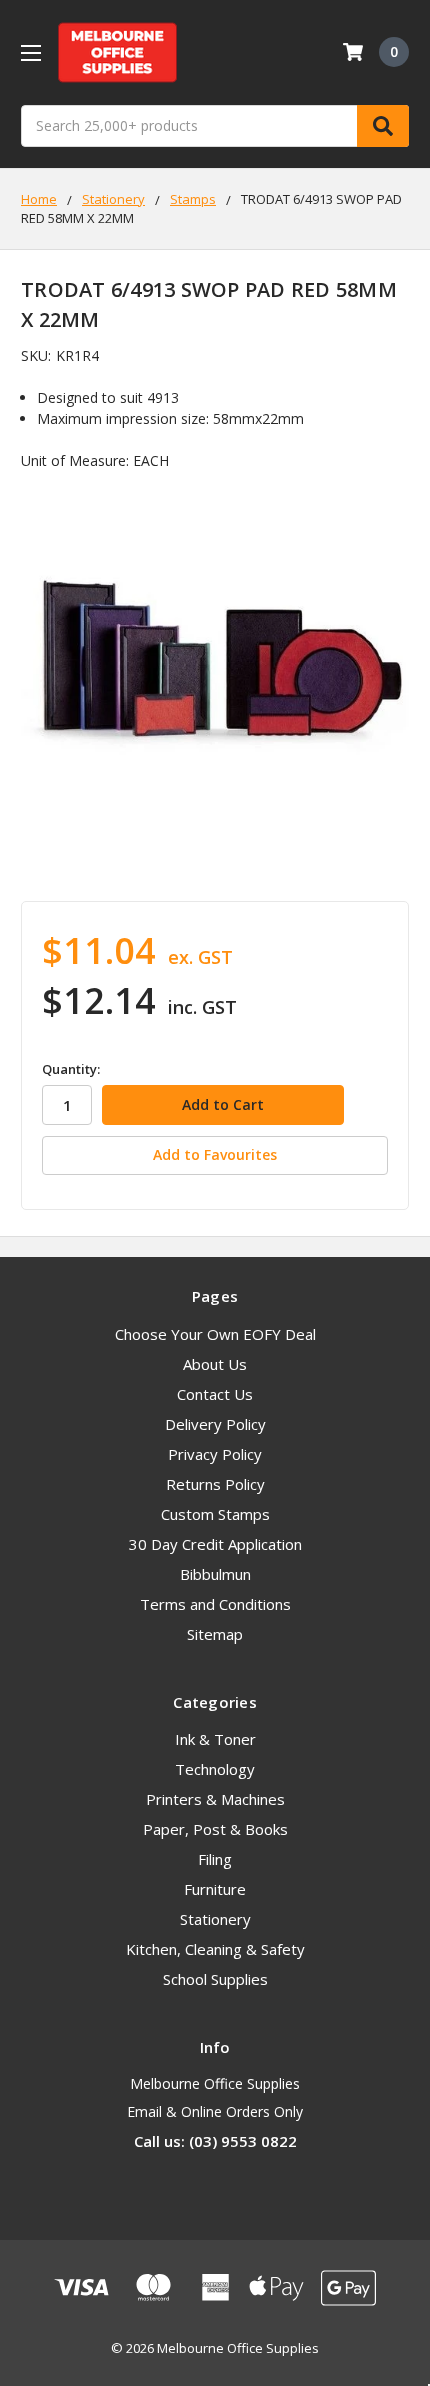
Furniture (215, 1889)
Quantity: (71, 1069)
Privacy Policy (215, 1454)
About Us (215, 1364)
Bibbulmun (215, 1574)
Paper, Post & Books (215, 1829)
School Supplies (215, 1979)
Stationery (215, 1919)
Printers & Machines (215, 1799)
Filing (215, 1859)
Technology (215, 1769)
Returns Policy (215, 1484)
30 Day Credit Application (215, 1544)
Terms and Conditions (215, 1604)
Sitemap (215, 1634)
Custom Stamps (215, 1514)
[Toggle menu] (30, 52)
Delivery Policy (215, 1424)
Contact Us (215, 1394)
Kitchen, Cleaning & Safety (215, 1949)
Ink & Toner (215, 1739)
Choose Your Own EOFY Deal (215, 1334)
